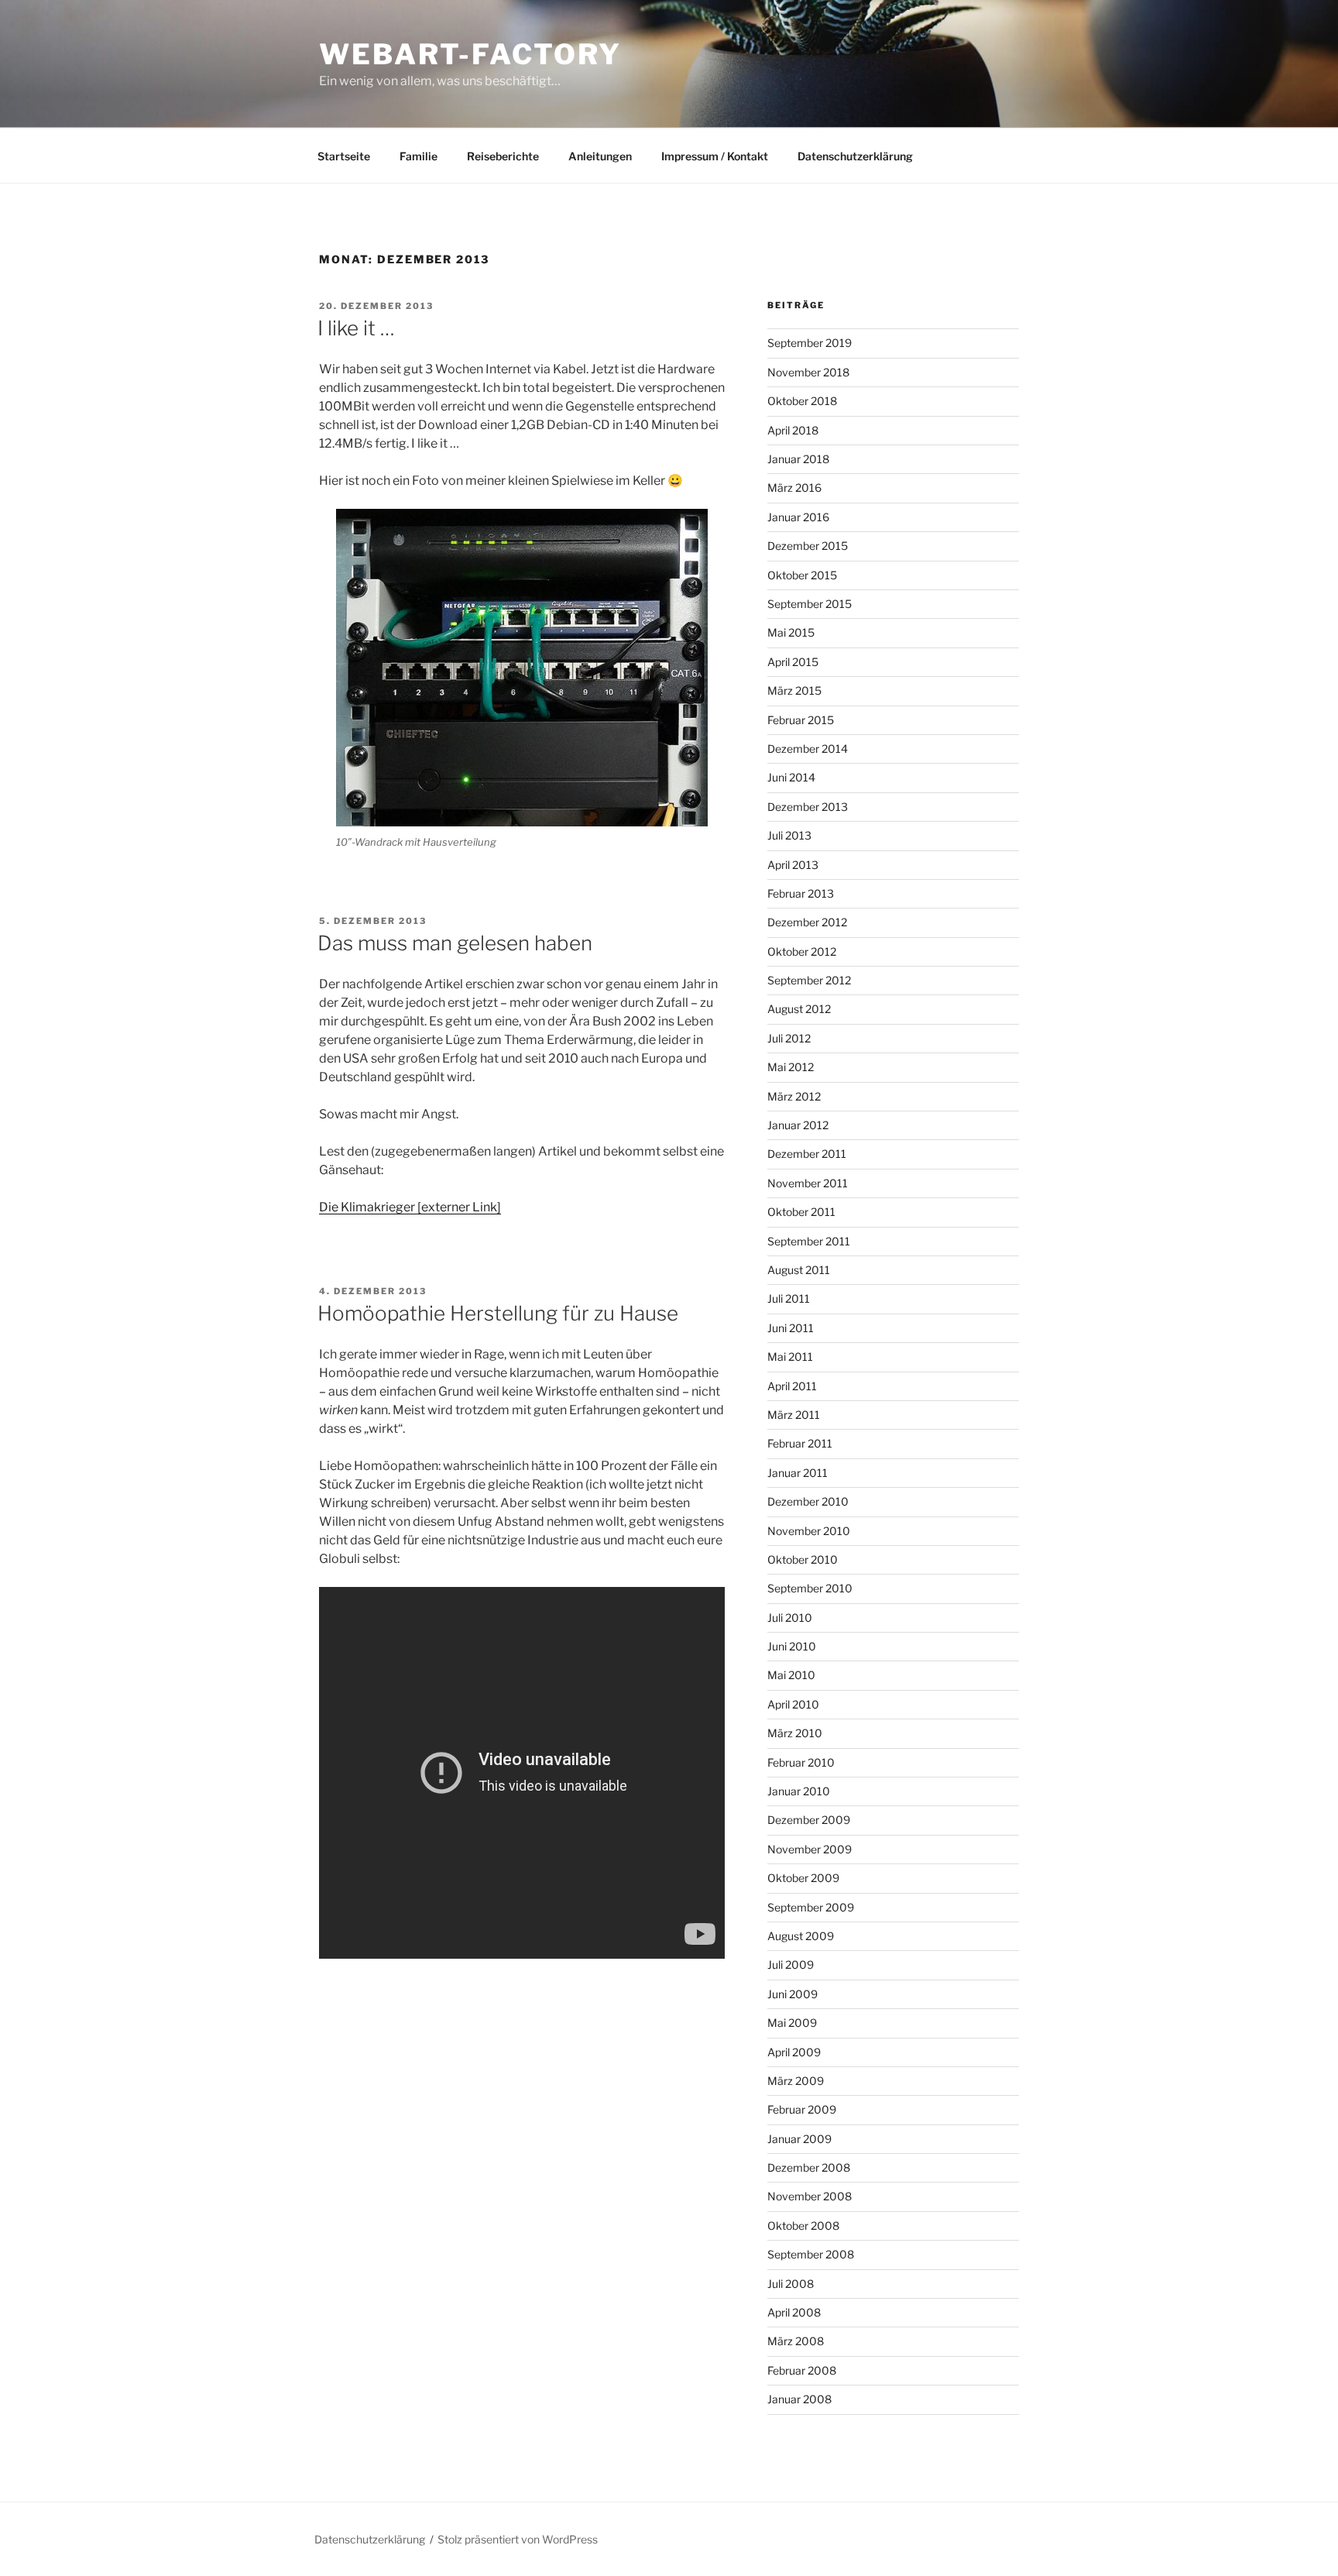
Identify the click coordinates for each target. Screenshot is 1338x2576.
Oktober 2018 (802, 401)
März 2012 (794, 1096)
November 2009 (810, 1849)
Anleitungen (600, 156)
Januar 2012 (798, 1125)
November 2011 (808, 1183)
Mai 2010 (791, 1675)
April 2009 (794, 2052)
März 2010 (795, 1733)
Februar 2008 (802, 2370)
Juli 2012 (789, 1038)
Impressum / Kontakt (715, 156)
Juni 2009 (793, 1994)
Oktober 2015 (802, 575)
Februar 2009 (802, 2109)
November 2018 (808, 372)
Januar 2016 (798, 517)
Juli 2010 (790, 1618)
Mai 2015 (791, 632)
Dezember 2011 (807, 1154)
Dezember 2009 (809, 1820)
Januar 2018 (798, 459)
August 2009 (801, 1936)
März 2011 (794, 1415)
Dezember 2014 (808, 749)
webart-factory (470, 54)
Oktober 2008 (803, 2226)
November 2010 (809, 1531)
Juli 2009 (791, 1965)
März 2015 (794, 690)
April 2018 (793, 430)
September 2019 (810, 343)
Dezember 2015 (808, 546)
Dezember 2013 (808, 807)
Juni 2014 (791, 777)
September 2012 (809, 980)
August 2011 (799, 1270)
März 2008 (796, 2341)
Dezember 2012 (807, 922)
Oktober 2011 (801, 1212)
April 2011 (792, 1386)
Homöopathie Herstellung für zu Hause (498, 1313)
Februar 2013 (801, 893)
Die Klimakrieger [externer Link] (410, 1207)
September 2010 (810, 1588)
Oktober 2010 (803, 1559)
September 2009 (811, 1907)
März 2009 (796, 2081)
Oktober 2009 (803, 1878)
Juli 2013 (789, 835)
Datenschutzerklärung (855, 156)
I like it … (356, 328)
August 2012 (799, 1009)
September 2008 (811, 2254)
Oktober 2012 (802, 951)
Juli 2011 (789, 1298)
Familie (419, 156)
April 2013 (793, 865)
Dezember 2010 (808, 1501)
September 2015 (810, 604)
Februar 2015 (801, 720)
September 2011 (809, 1241)
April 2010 (793, 1704)
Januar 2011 (798, 1473)
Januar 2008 (799, 2399)
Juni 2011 (791, 1328)
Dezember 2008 (809, 2167)
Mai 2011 (790, 1357)
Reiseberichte (503, 156)
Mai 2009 (792, 2023)
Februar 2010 (801, 1762)
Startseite (344, 156)
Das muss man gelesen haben (455, 943)
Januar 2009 (799, 2139)
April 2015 (793, 662)
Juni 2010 (792, 1646)
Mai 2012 (791, 1067)
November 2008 (810, 2196)
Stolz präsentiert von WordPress (518, 2539)
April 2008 (794, 2312)
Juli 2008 (791, 2284)
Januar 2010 (799, 1791)
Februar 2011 (800, 1443)
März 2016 (794, 488)
